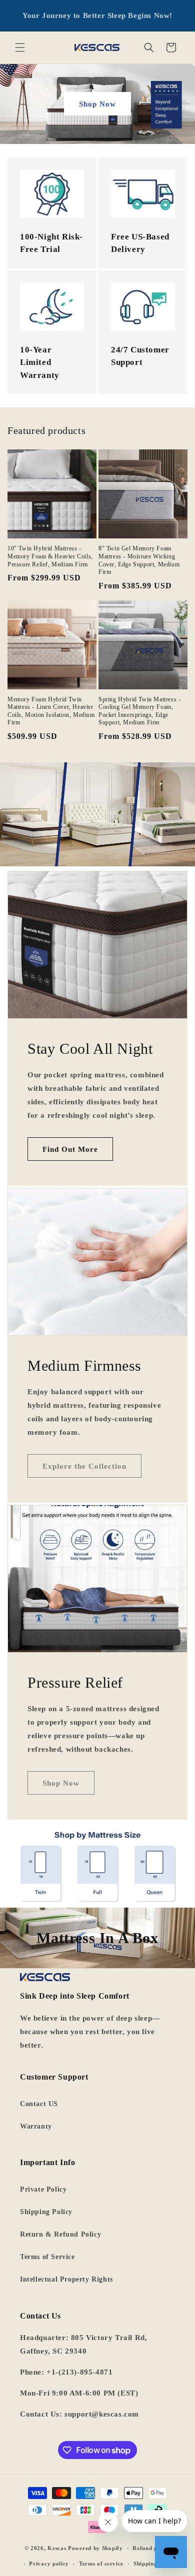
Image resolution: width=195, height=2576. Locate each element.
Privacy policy (49, 2564)
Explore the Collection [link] (84, 1466)
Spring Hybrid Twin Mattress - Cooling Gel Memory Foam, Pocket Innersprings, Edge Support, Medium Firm (139, 711)
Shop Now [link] (61, 1783)
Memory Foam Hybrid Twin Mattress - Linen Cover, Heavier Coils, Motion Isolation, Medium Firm (51, 711)
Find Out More (70, 1149)
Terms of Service (47, 2257)
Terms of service (101, 2564)
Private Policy (43, 2189)
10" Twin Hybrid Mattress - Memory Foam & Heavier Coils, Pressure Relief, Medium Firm (50, 556)
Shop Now (97, 104)
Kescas (57, 2548)
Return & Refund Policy (60, 2234)
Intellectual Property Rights (66, 2279)
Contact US (39, 2104)
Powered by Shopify (95, 2548)
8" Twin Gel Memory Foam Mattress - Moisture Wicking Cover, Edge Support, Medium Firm (139, 560)
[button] (20, 47)
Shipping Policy (46, 2212)
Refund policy (151, 2548)
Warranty (36, 2126)
